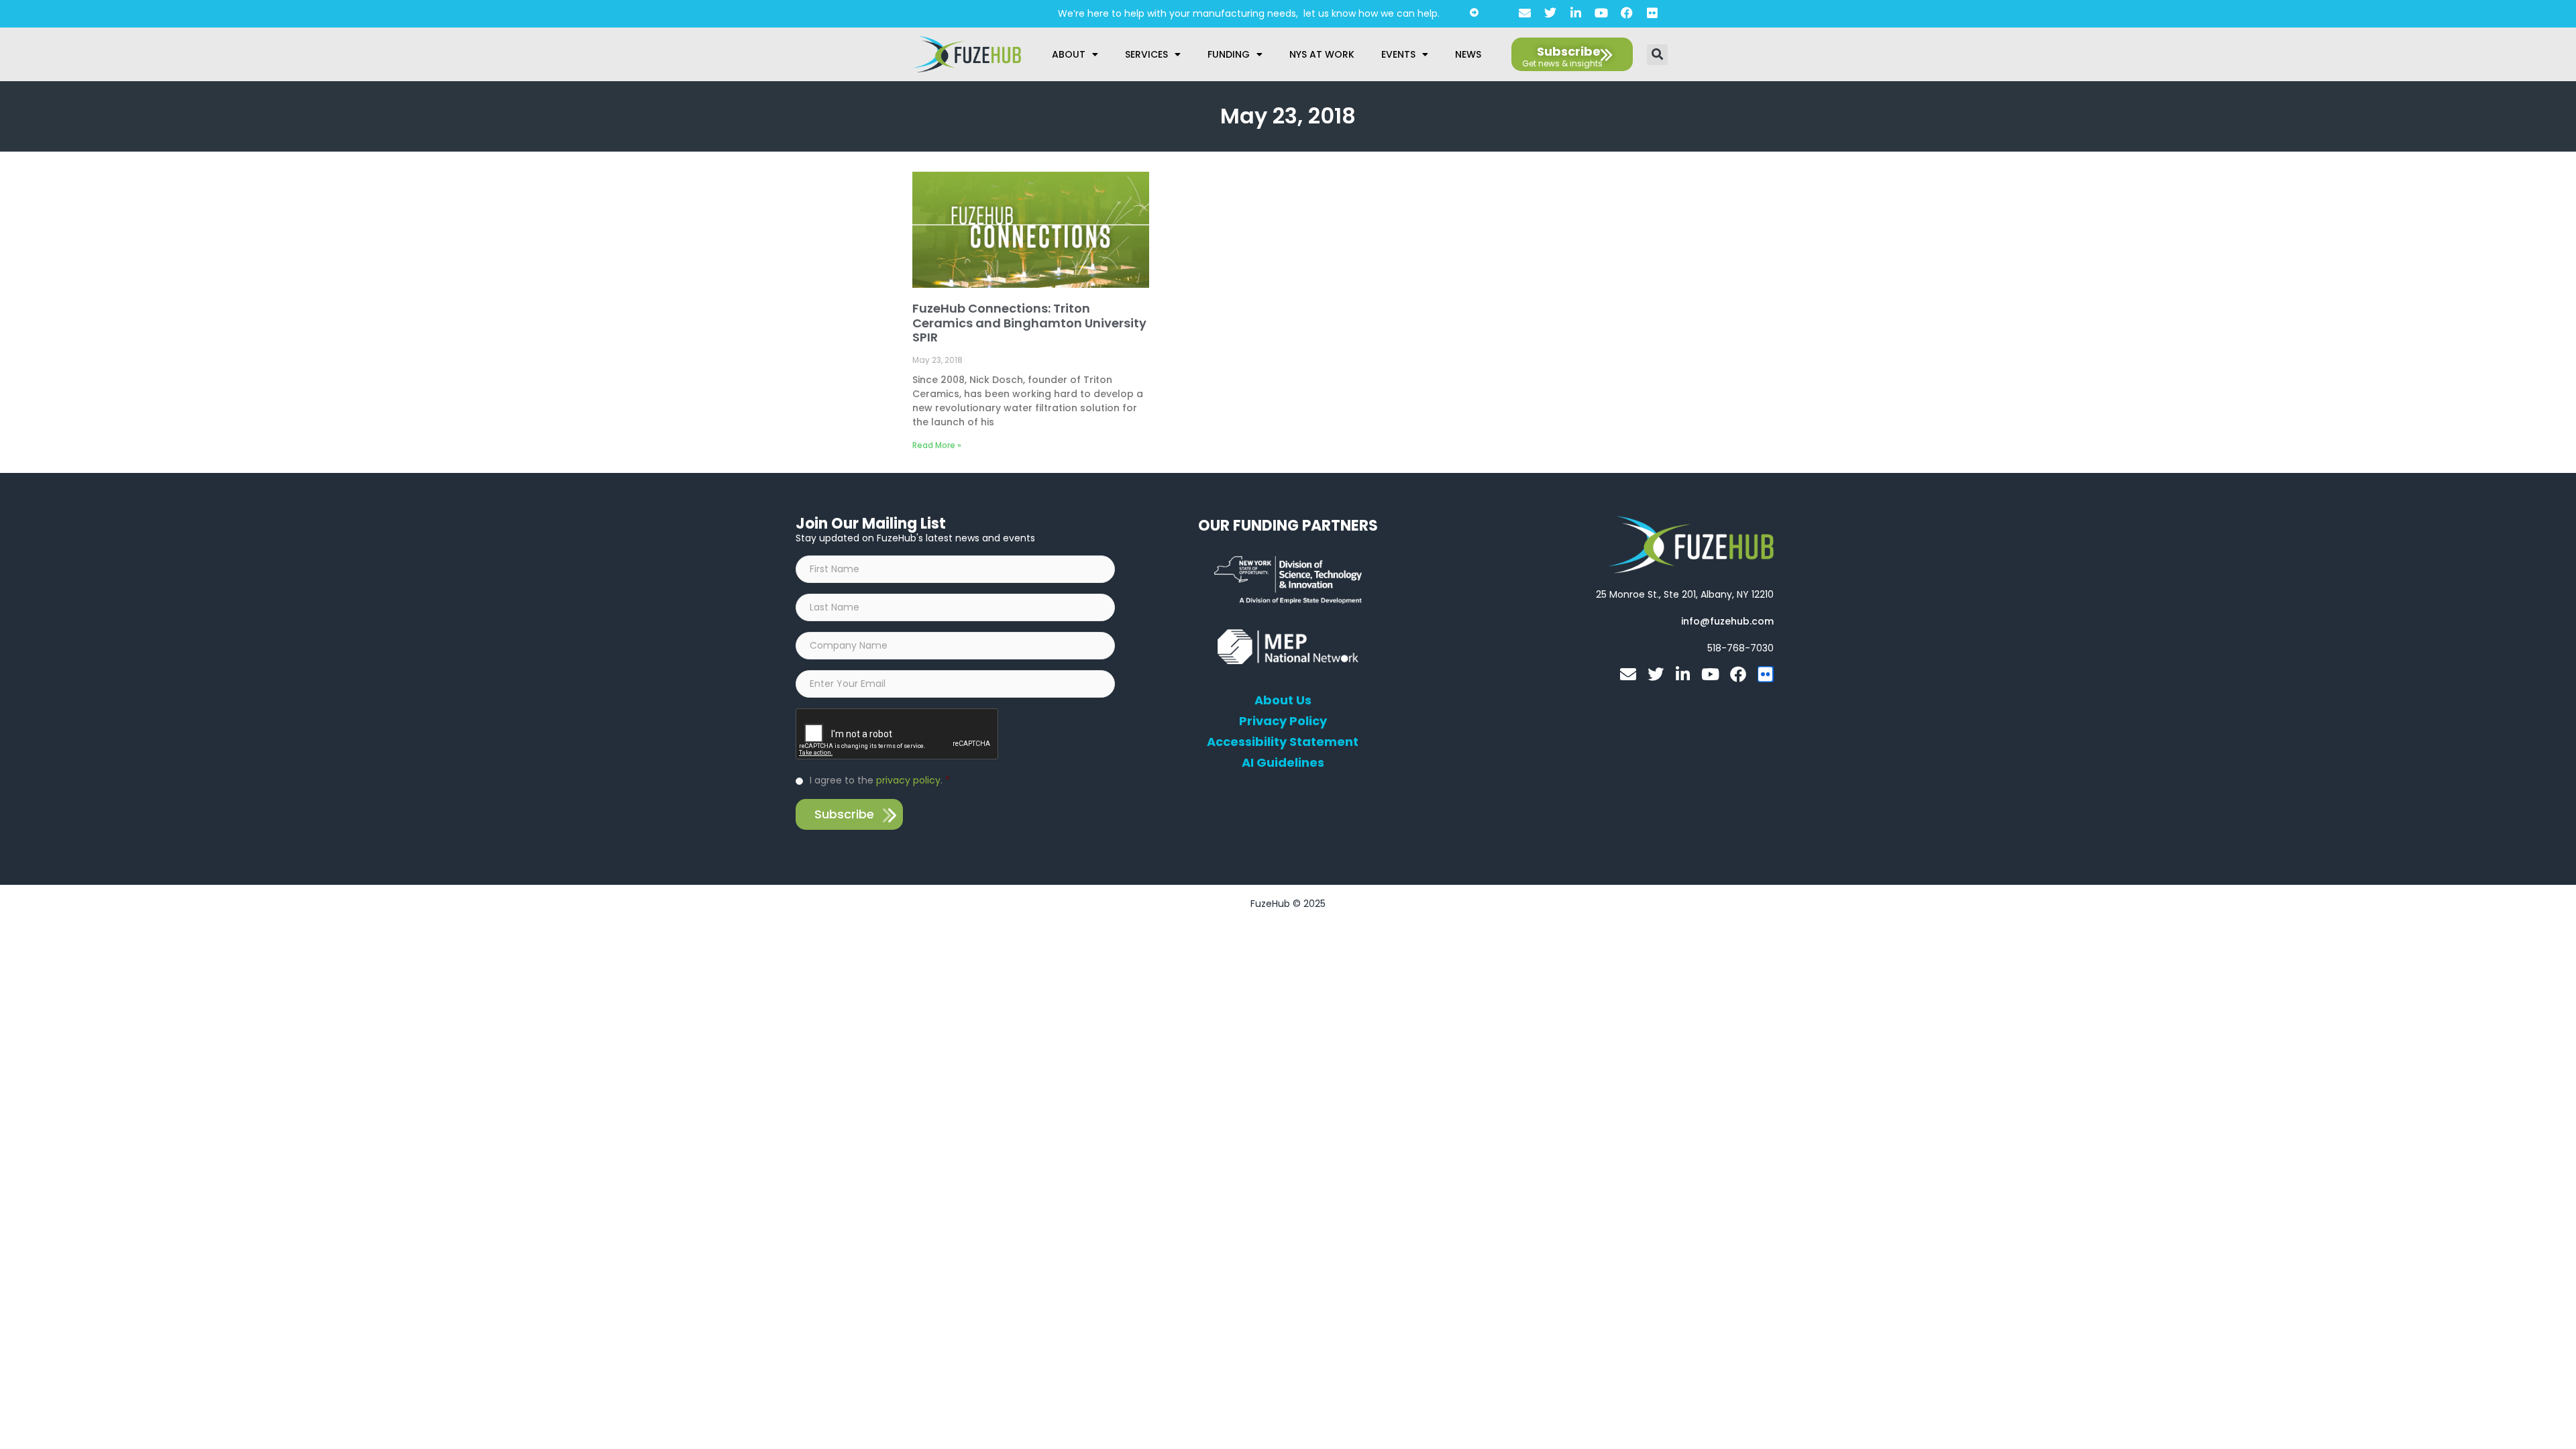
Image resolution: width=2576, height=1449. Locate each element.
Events (1398, 54)
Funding (1229, 54)
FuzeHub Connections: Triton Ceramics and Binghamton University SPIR (1029, 323)
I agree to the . (880, 780)
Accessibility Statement (1283, 742)
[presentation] (898, 735)
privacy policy (908, 780)
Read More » (937, 445)
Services (1146, 54)
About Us (1283, 700)
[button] (1657, 55)
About (1069, 54)
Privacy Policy (1283, 721)
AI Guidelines (1283, 763)
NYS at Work (1322, 54)
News (1468, 54)
